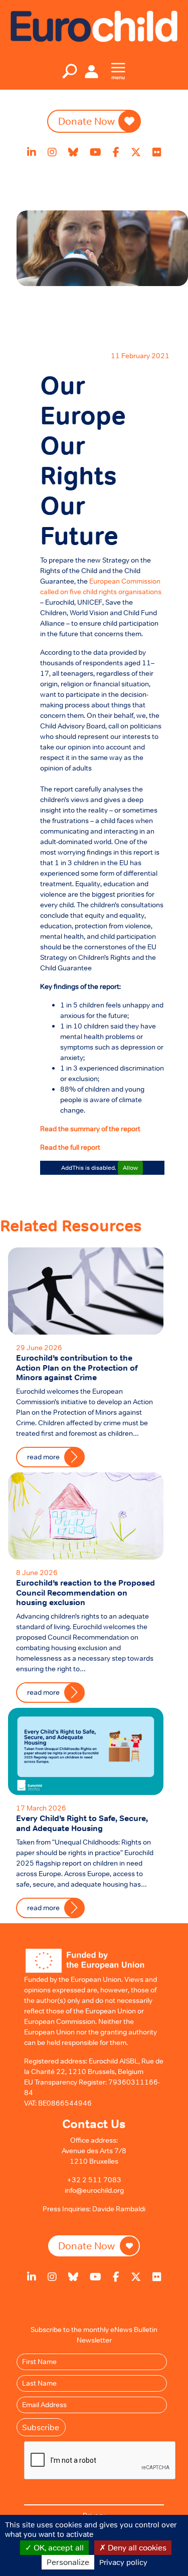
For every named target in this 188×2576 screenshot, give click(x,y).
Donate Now (86, 121)
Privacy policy (123, 2562)
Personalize (68, 2562)
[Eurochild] (94, 26)
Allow (130, 1168)
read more (43, 1908)
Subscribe (41, 2427)
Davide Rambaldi (119, 2209)
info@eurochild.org (94, 2190)
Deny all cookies (136, 2547)
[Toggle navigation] (70, 71)
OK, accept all (58, 2547)
